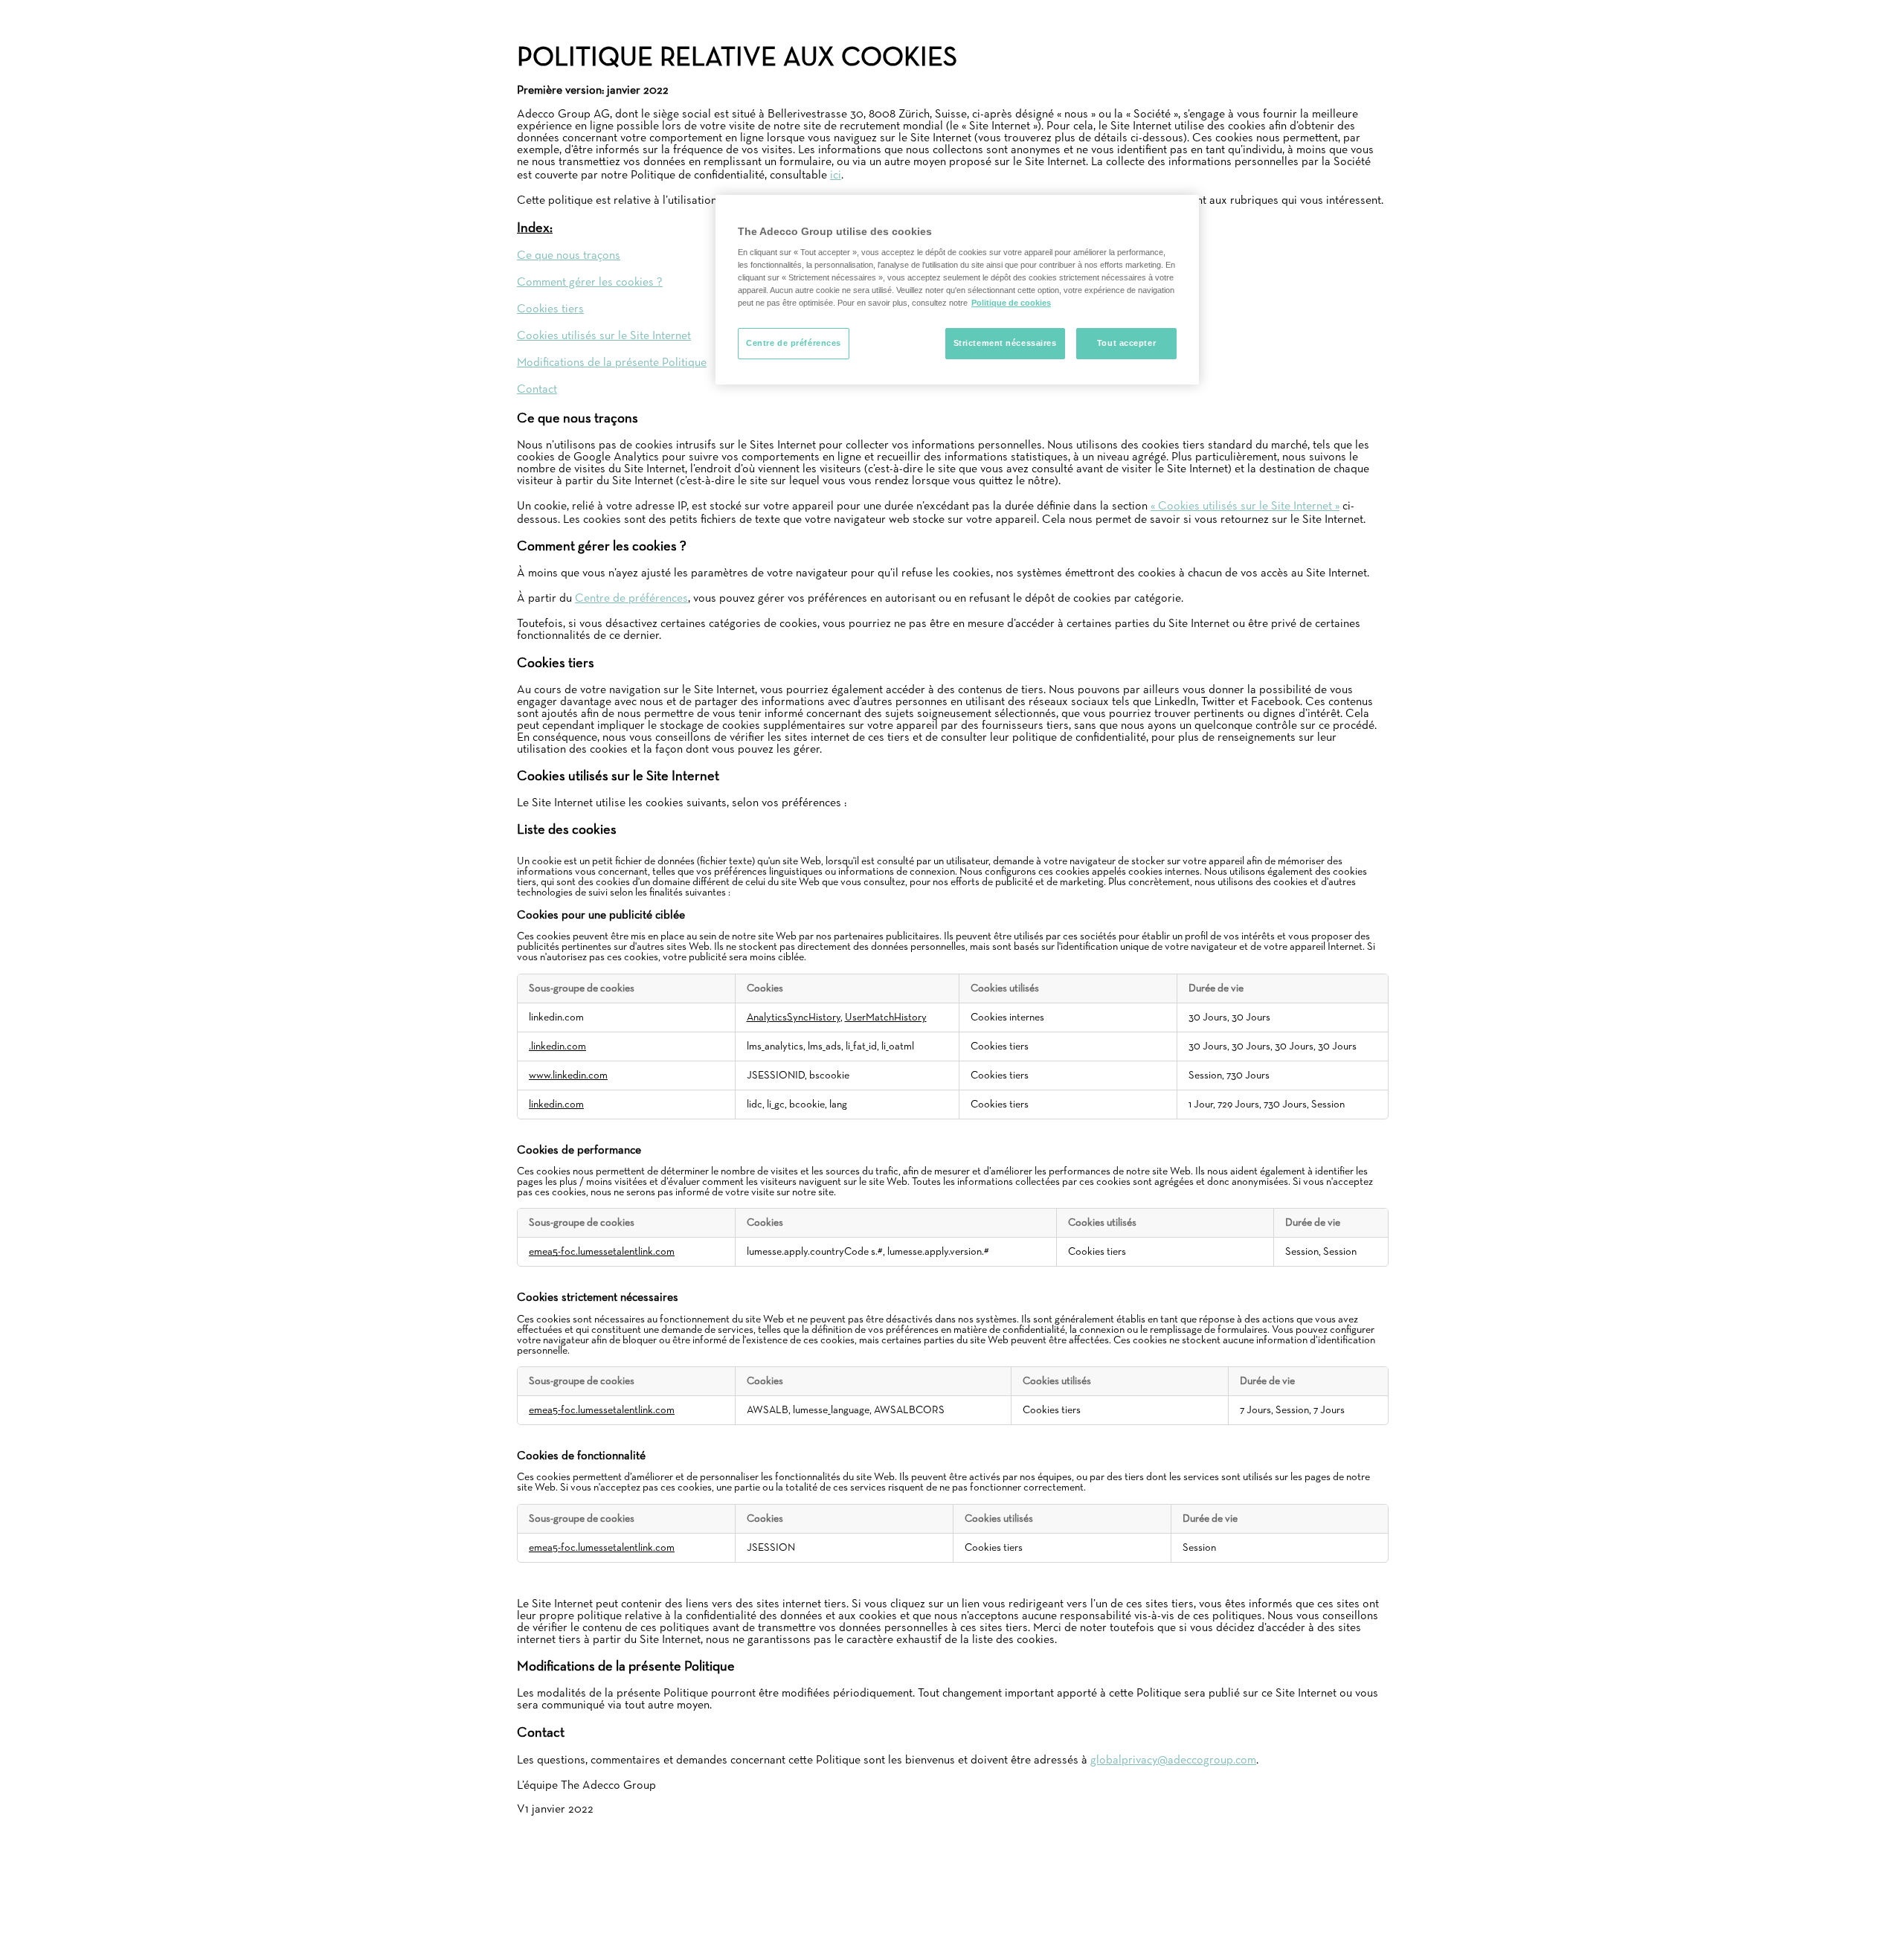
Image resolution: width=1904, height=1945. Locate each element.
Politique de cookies (1011, 303)
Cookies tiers (550, 309)
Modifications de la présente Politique (612, 363)
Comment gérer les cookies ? (590, 283)
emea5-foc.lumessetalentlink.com (602, 1252)
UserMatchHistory (886, 1017)
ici (836, 176)
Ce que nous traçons (569, 256)
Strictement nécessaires (1005, 343)
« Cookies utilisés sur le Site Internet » (1245, 507)
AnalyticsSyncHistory (794, 1017)
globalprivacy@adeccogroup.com (1173, 1761)
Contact (537, 390)
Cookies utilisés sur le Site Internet (604, 336)
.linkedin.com (557, 1047)
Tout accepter (1126, 343)
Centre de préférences (631, 599)
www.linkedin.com (568, 1076)
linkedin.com (556, 1105)
